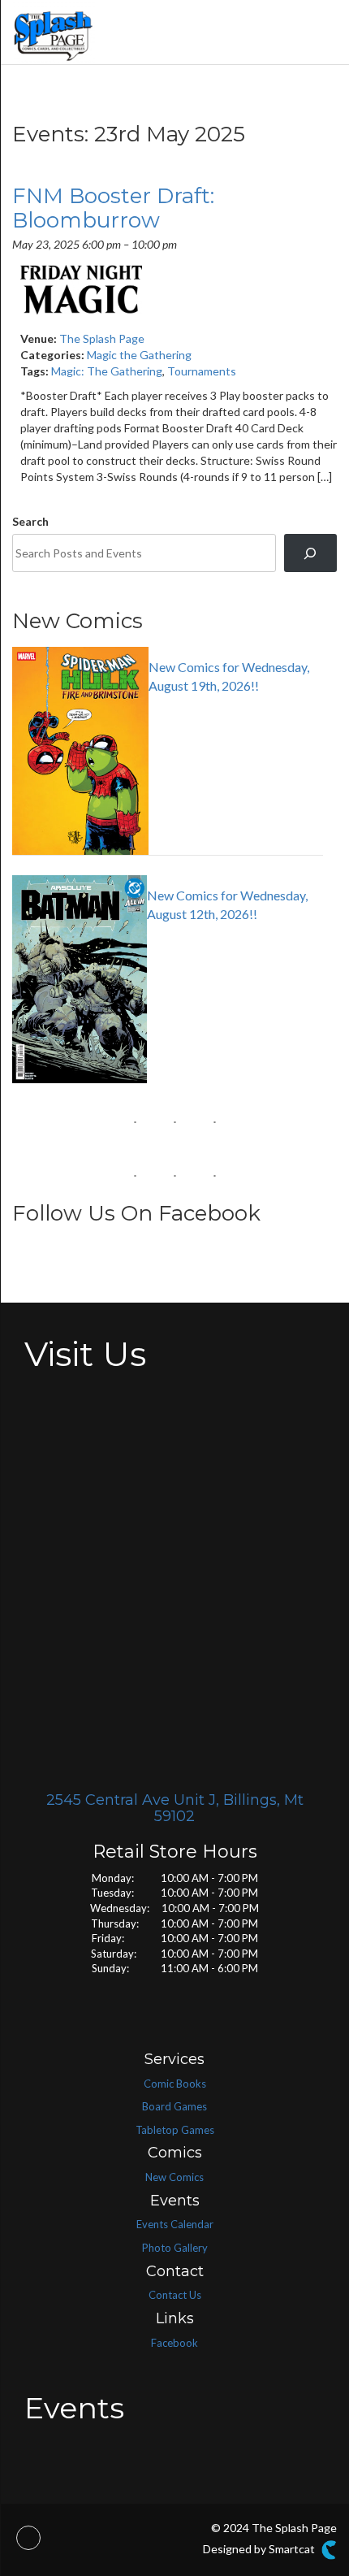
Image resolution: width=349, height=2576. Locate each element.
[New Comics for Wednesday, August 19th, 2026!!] (168, 647)
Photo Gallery (175, 2248)
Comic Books (175, 2084)
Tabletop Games (175, 2130)
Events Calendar (175, 2224)
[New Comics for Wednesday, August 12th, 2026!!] (168, 875)
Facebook (174, 2343)
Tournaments (202, 371)
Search (30, 521)
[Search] (310, 553)
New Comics (174, 2177)
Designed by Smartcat (260, 2549)
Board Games (174, 2106)
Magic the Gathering (139, 355)
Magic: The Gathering (107, 371)
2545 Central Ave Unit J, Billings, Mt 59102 (175, 1808)
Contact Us (175, 2295)
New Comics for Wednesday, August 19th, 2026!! (229, 676)
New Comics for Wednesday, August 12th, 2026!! (227, 904)
